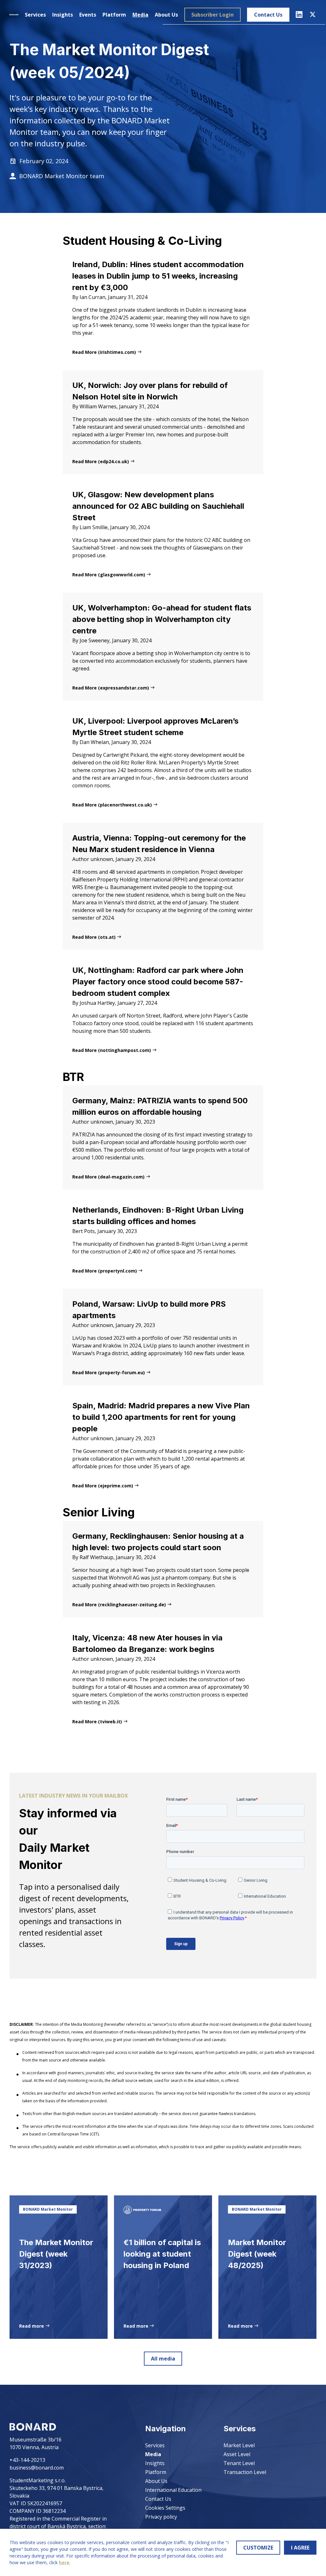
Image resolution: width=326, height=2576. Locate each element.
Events (88, 15)
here (64, 2562)
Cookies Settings (165, 2508)
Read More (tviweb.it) (98, 1722)
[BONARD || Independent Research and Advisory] (14, 15)
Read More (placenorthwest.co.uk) (113, 805)
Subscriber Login (213, 15)
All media (163, 2359)
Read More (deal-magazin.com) (109, 1177)
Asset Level (237, 2454)
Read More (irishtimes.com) (105, 352)
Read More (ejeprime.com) (103, 1486)
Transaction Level (245, 2472)
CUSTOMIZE (258, 2548)
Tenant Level (239, 2463)
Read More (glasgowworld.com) (109, 575)
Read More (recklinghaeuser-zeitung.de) (120, 1605)
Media (140, 15)
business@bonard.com (37, 2468)
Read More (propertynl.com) (105, 1271)
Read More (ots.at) (95, 937)
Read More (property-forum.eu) (109, 1372)
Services (35, 15)
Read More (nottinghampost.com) (112, 1050)
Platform (114, 15)
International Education (173, 2490)
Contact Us (268, 15)
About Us (166, 15)
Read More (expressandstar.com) (111, 688)
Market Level (239, 2445)
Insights (63, 15)
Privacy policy (161, 2517)
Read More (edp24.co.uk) (101, 461)
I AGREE (300, 2548)
